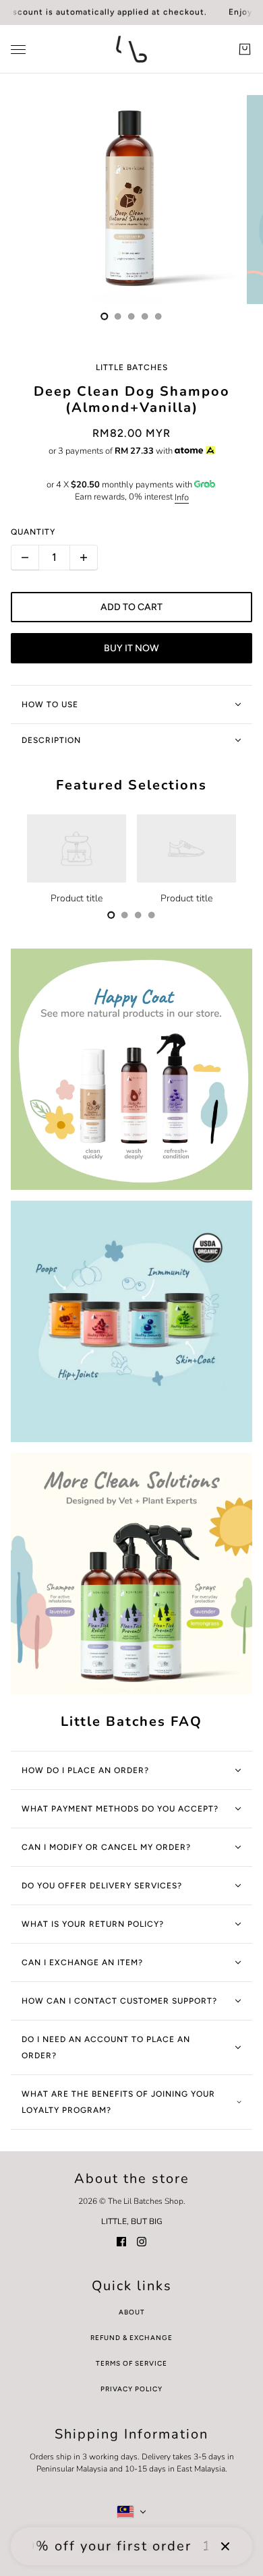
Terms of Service (131, 2363)
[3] (145, 316)
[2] (131, 316)
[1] (118, 316)
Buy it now (131, 648)
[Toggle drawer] (18, 50)
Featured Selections (131, 785)
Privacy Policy (131, 2389)
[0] (105, 316)
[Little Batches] (131, 49)
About (132, 2312)
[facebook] (121, 2241)
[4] (158, 316)
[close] (225, 2546)
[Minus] (25, 558)
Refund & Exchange (131, 2338)
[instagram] (142, 2241)
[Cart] (245, 49)
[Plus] (84, 558)
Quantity (33, 532)
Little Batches (132, 367)
